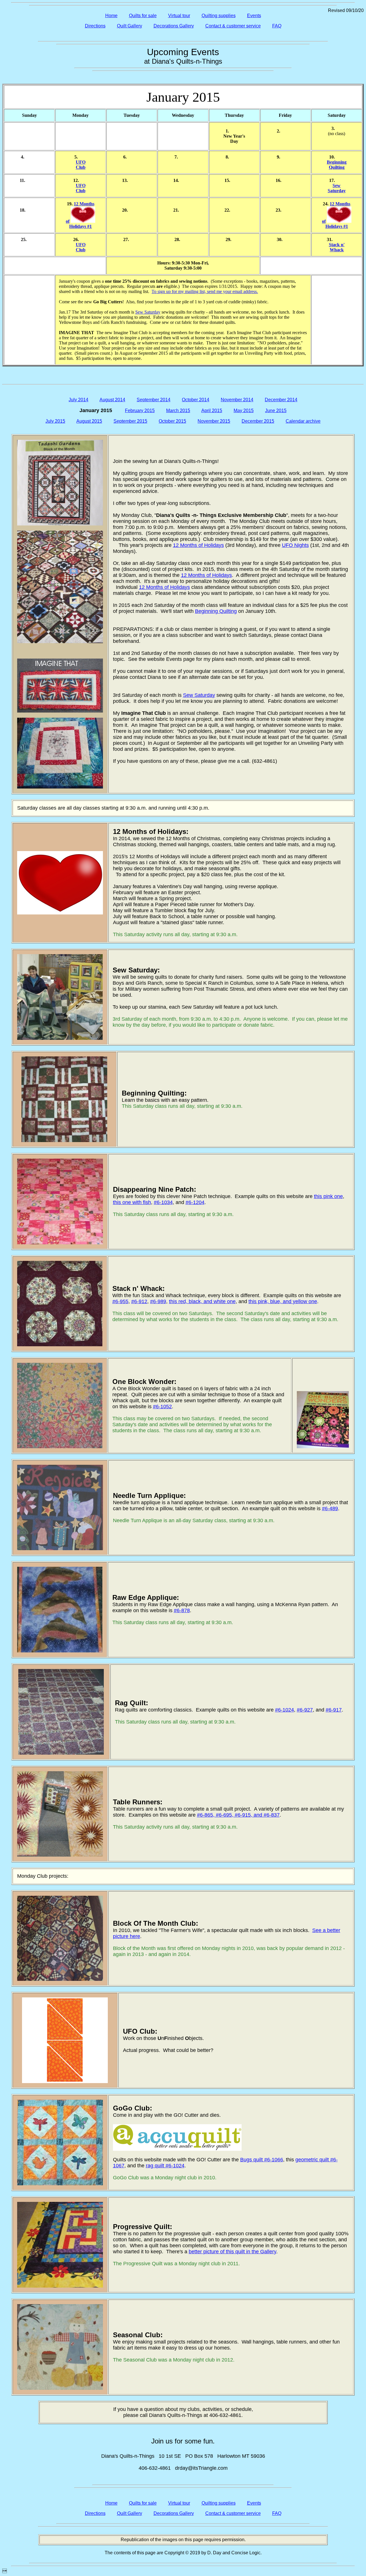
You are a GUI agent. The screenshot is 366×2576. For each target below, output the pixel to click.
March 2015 (178, 411)
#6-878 (182, 1610)
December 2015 (258, 421)
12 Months (84, 204)
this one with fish (132, 1202)
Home (111, 16)
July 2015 (55, 421)
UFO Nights (295, 545)
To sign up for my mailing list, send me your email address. (205, 291)
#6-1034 (163, 1202)
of (68, 221)
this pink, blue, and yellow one (283, 1301)
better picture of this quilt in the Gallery (232, 2252)
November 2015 (214, 421)
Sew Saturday (148, 312)
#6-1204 (195, 1202)
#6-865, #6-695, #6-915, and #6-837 (238, 1815)
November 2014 (237, 400)
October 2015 (172, 421)
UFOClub (81, 165)
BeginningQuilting (337, 165)
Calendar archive (303, 421)
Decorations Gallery (174, 26)
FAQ (277, 26)
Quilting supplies (219, 16)
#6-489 (330, 1508)
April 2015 (212, 411)
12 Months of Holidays (198, 545)
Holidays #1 (80, 226)
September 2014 (154, 400)
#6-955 (120, 1301)
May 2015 (244, 411)
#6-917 (334, 1710)
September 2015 (130, 421)
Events (254, 16)
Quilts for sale (143, 16)
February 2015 (140, 411)
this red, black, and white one (202, 1301)
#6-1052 (162, 1407)
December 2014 (281, 400)
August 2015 (89, 421)
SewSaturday (337, 188)
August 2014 (112, 400)
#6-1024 (285, 1710)
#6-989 (158, 1301)
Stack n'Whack (337, 247)
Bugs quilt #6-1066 (262, 2160)
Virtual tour (179, 16)
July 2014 (78, 400)
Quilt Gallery (130, 26)
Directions (95, 26)
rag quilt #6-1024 (165, 2166)
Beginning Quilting (216, 611)
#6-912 (139, 1301)
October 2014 (196, 400)
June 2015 (276, 411)
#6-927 (305, 1710)
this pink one (328, 1196)
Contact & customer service (233, 26)
